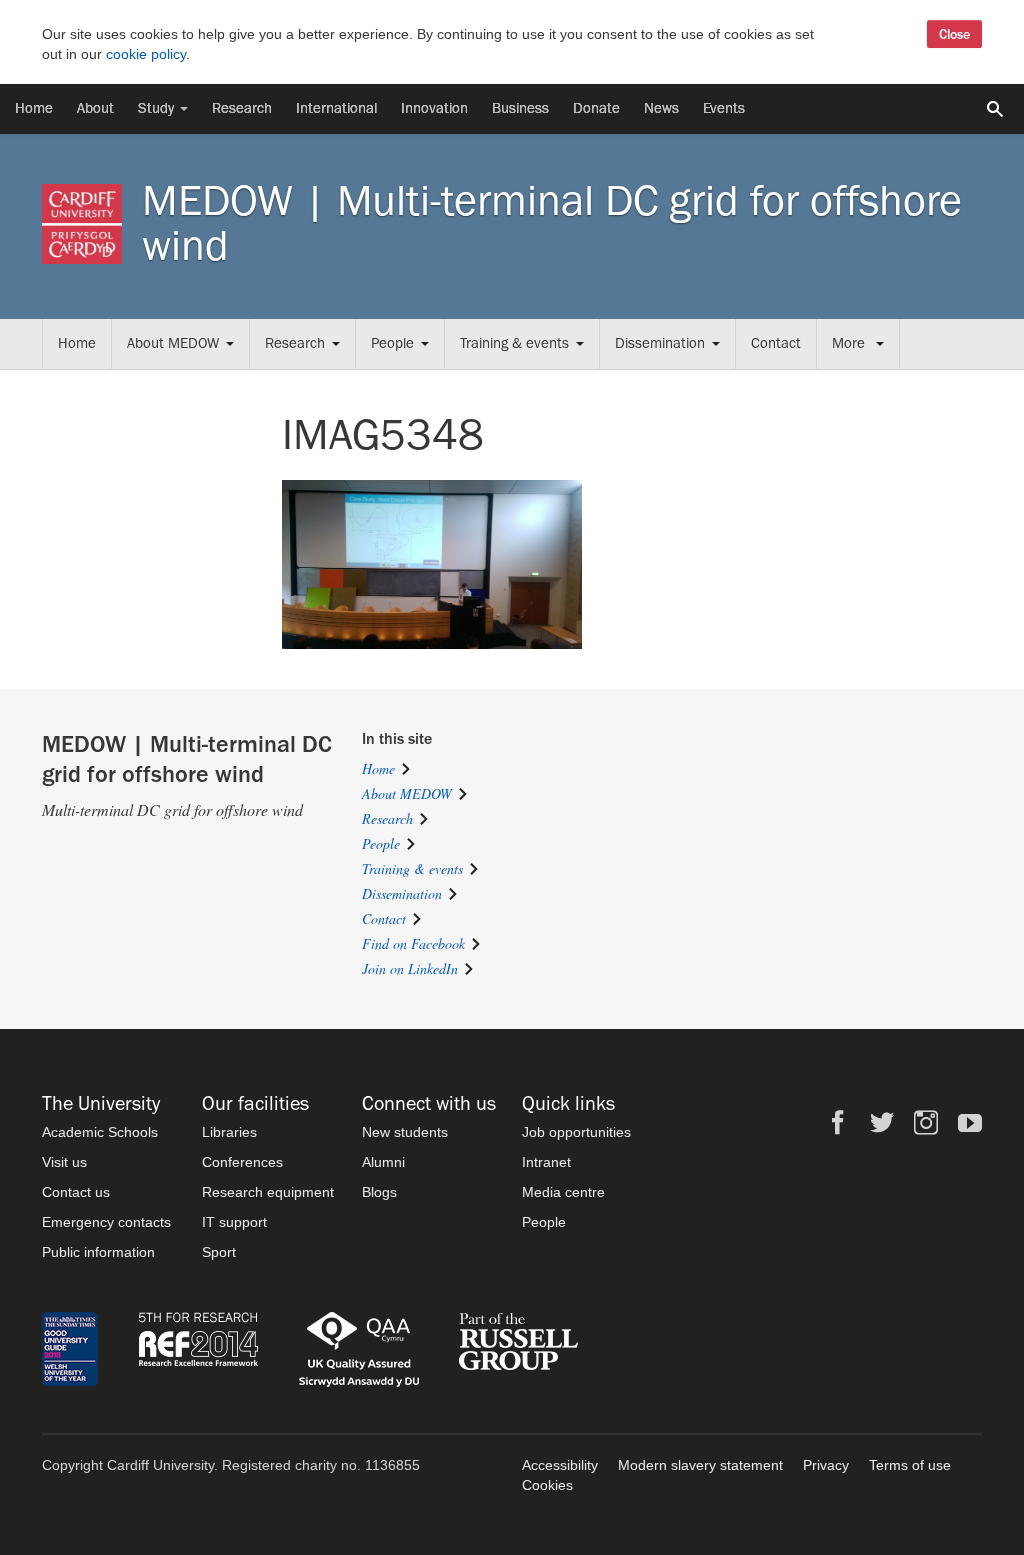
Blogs (379, 1192)
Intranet (546, 1162)
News (661, 108)
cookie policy (146, 54)
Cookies (547, 1485)
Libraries (229, 1132)
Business (520, 108)
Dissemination (660, 343)
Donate (596, 108)
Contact (776, 343)
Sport (219, 1252)
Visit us (64, 1162)
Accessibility (560, 1465)
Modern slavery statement (700, 1465)
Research (242, 108)
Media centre (563, 1192)
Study (158, 108)
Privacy (826, 1465)
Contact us (76, 1192)
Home (34, 108)
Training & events (514, 343)
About (95, 108)
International (336, 108)
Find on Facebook (413, 943)
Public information (98, 1252)
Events (724, 108)
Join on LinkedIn (410, 968)
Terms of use (910, 1465)
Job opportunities (576, 1132)
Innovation (434, 108)
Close (954, 34)
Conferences (242, 1162)
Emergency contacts (106, 1222)
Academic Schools (100, 1132)
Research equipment (268, 1192)
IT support (234, 1222)
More (850, 343)
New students (405, 1132)
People (392, 343)
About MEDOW (173, 343)
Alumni (383, 1162)
